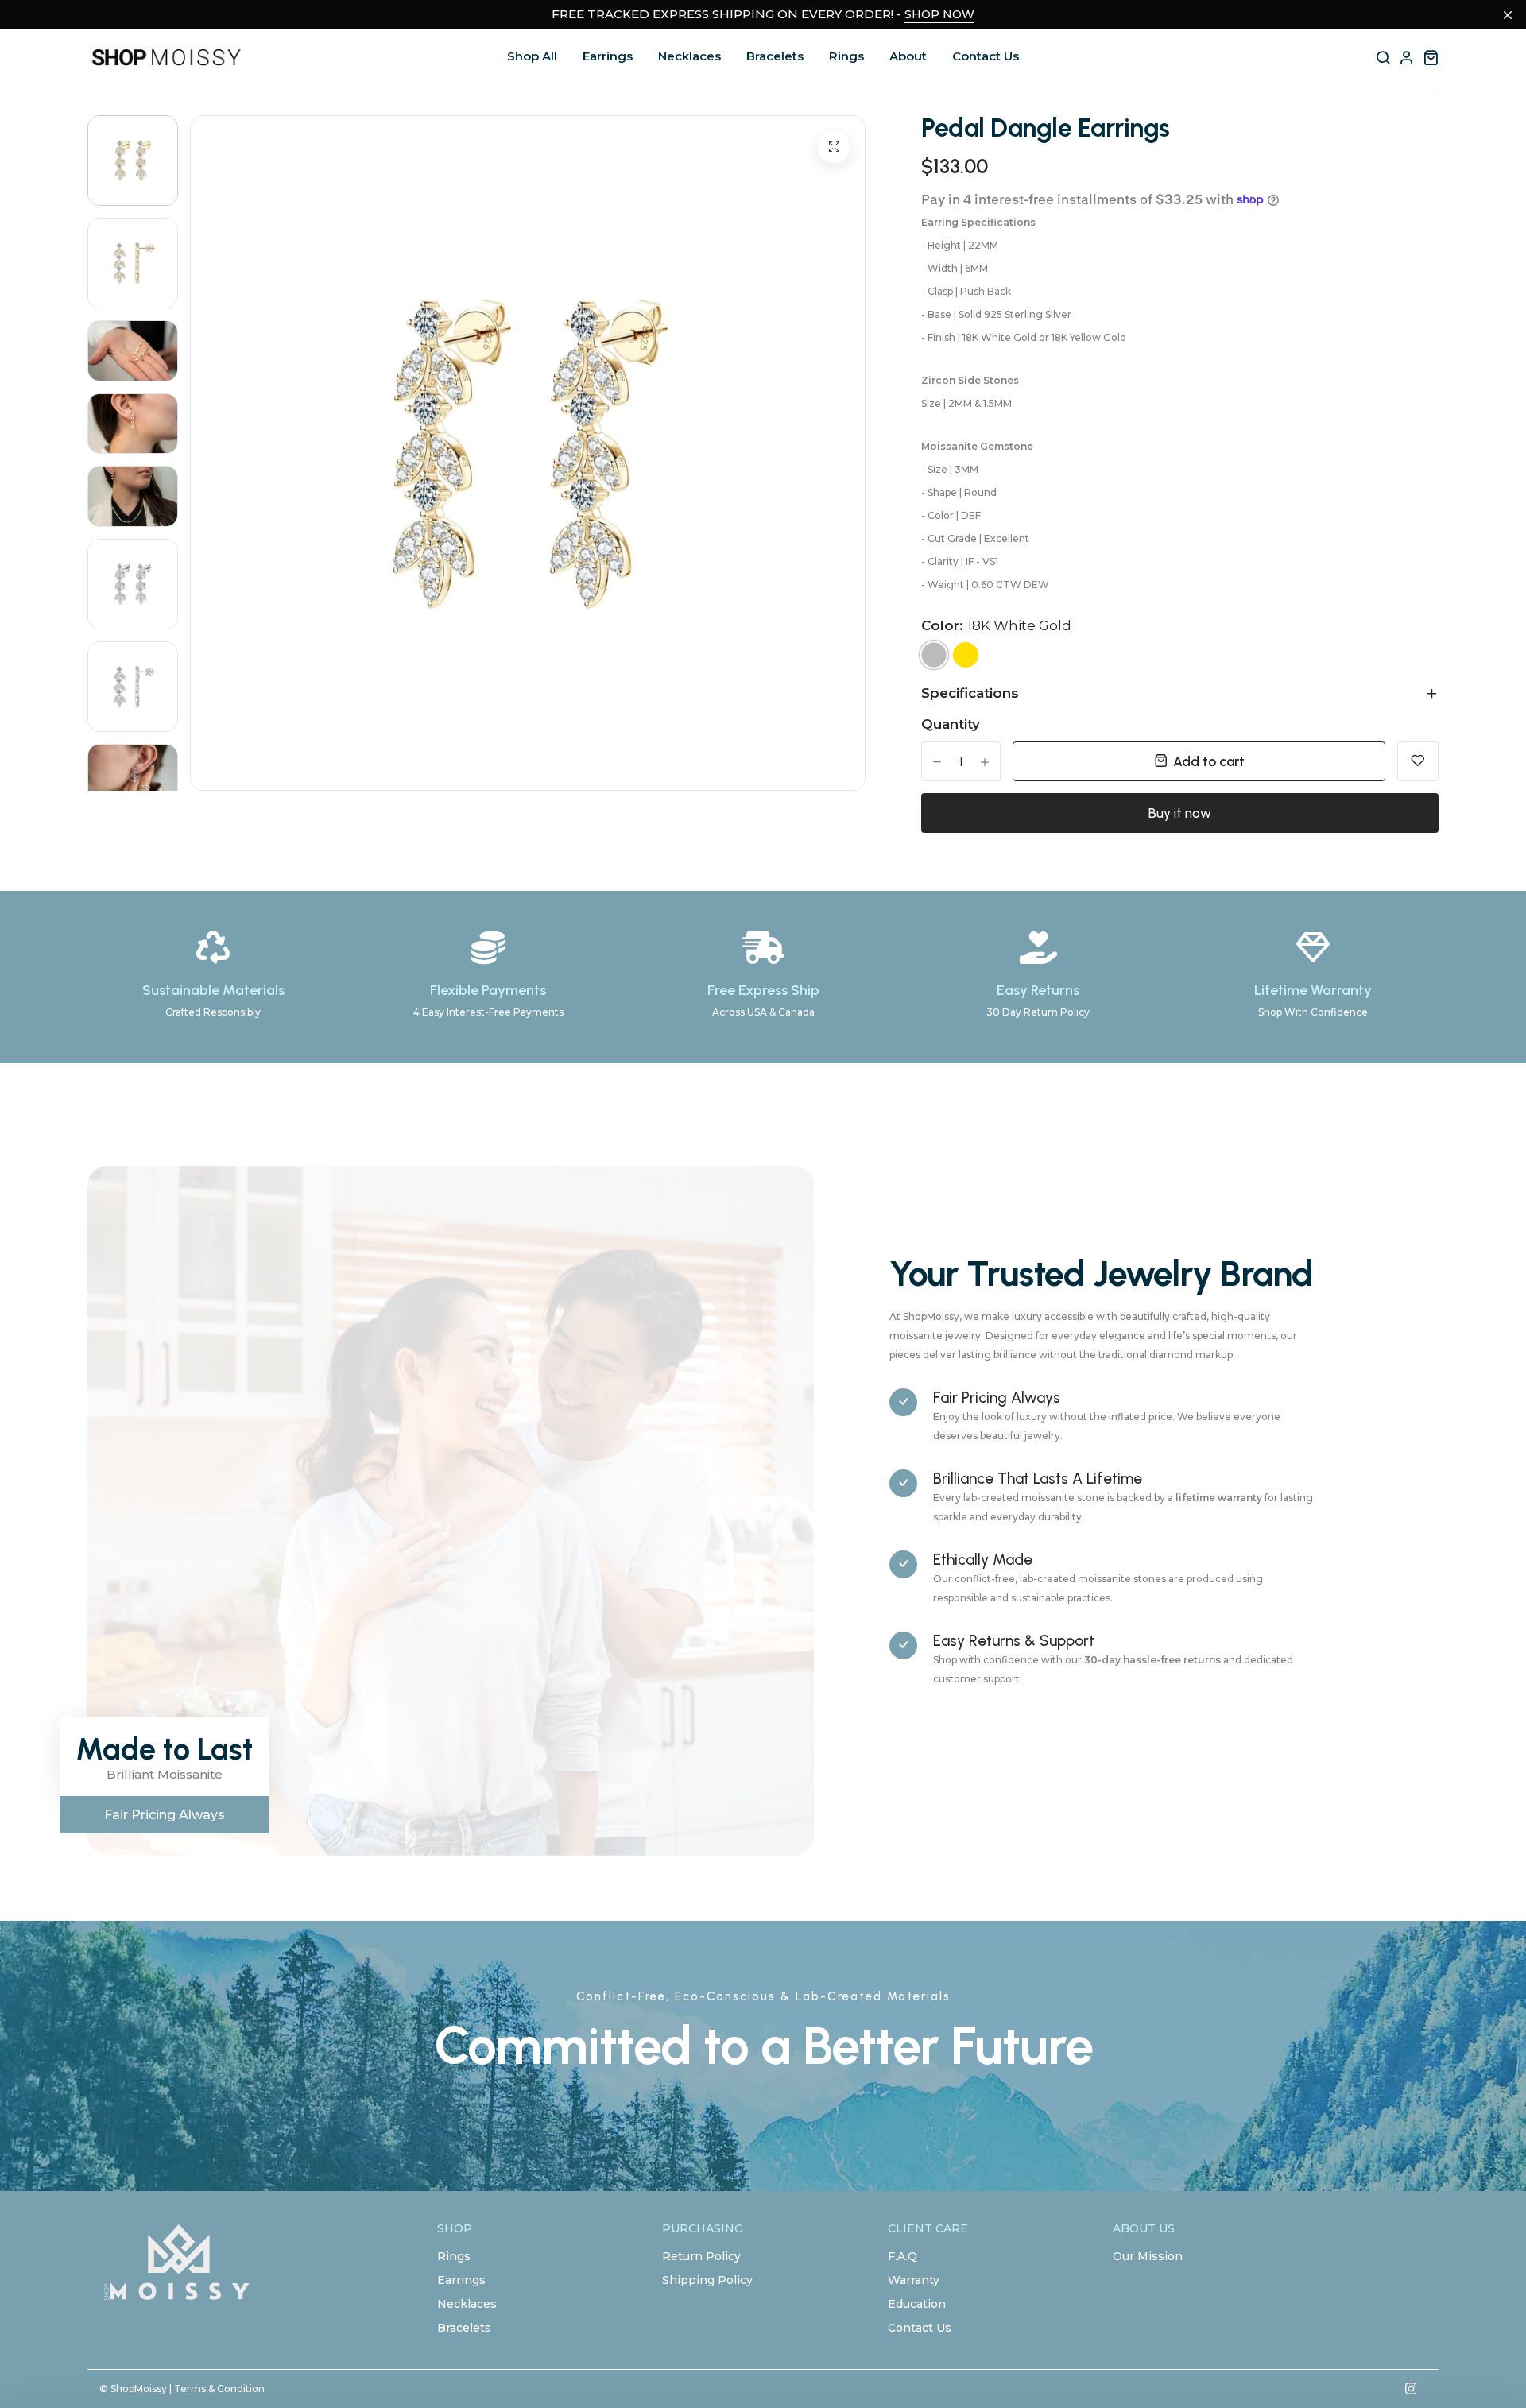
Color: (996, 625)
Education (917, 2304)
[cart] (1431, 57)
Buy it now (1180, 813)
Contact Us (986, 56)
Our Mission (1148, 2256)
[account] (1407, 57)
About (908, 56)
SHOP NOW (939, 14)
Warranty (914, 2280)
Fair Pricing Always (165, 1815)
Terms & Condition (219, 2389)
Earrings (608, 56)
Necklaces (689, 56)
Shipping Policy (707, 2280)
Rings (846, 56)
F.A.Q (902, 2256)
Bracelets (775, 56)
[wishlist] (1418, 761)
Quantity (951, 724)
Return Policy (701, 2256)
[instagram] (1411, 2389)
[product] (834, 147)
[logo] (167, 58)
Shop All (532, 56)
